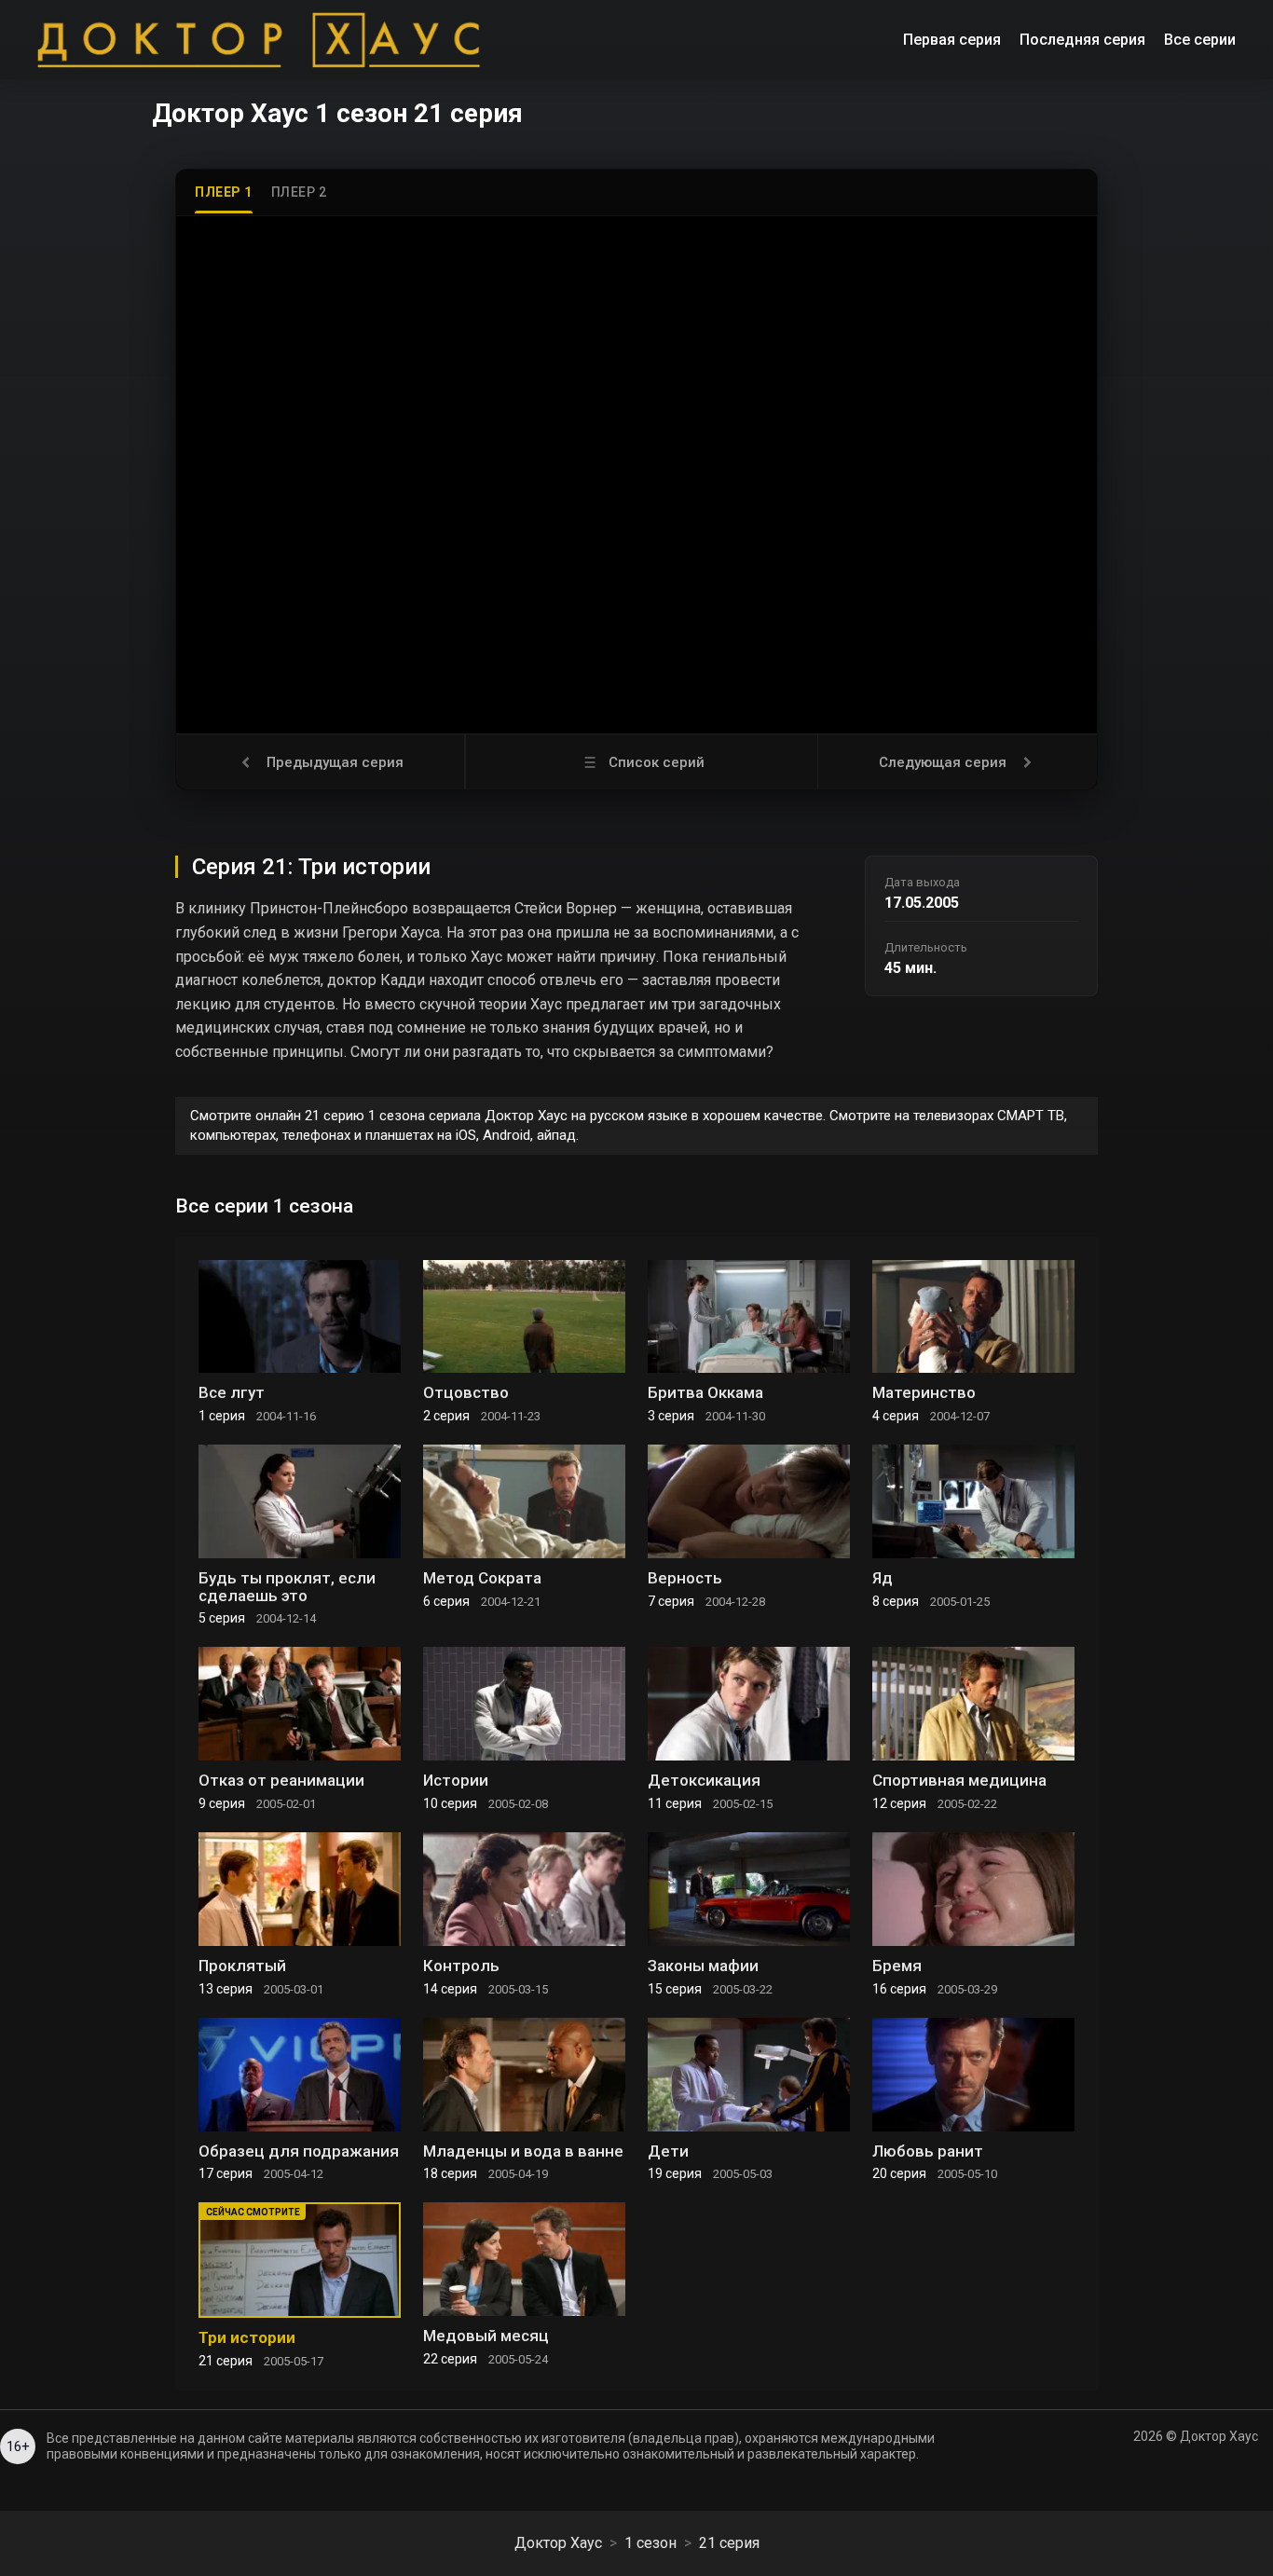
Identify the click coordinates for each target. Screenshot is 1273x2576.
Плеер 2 (299, 192)
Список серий (657, 762)
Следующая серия (943, 762)
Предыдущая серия (335, 762)
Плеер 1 (224, 192)
